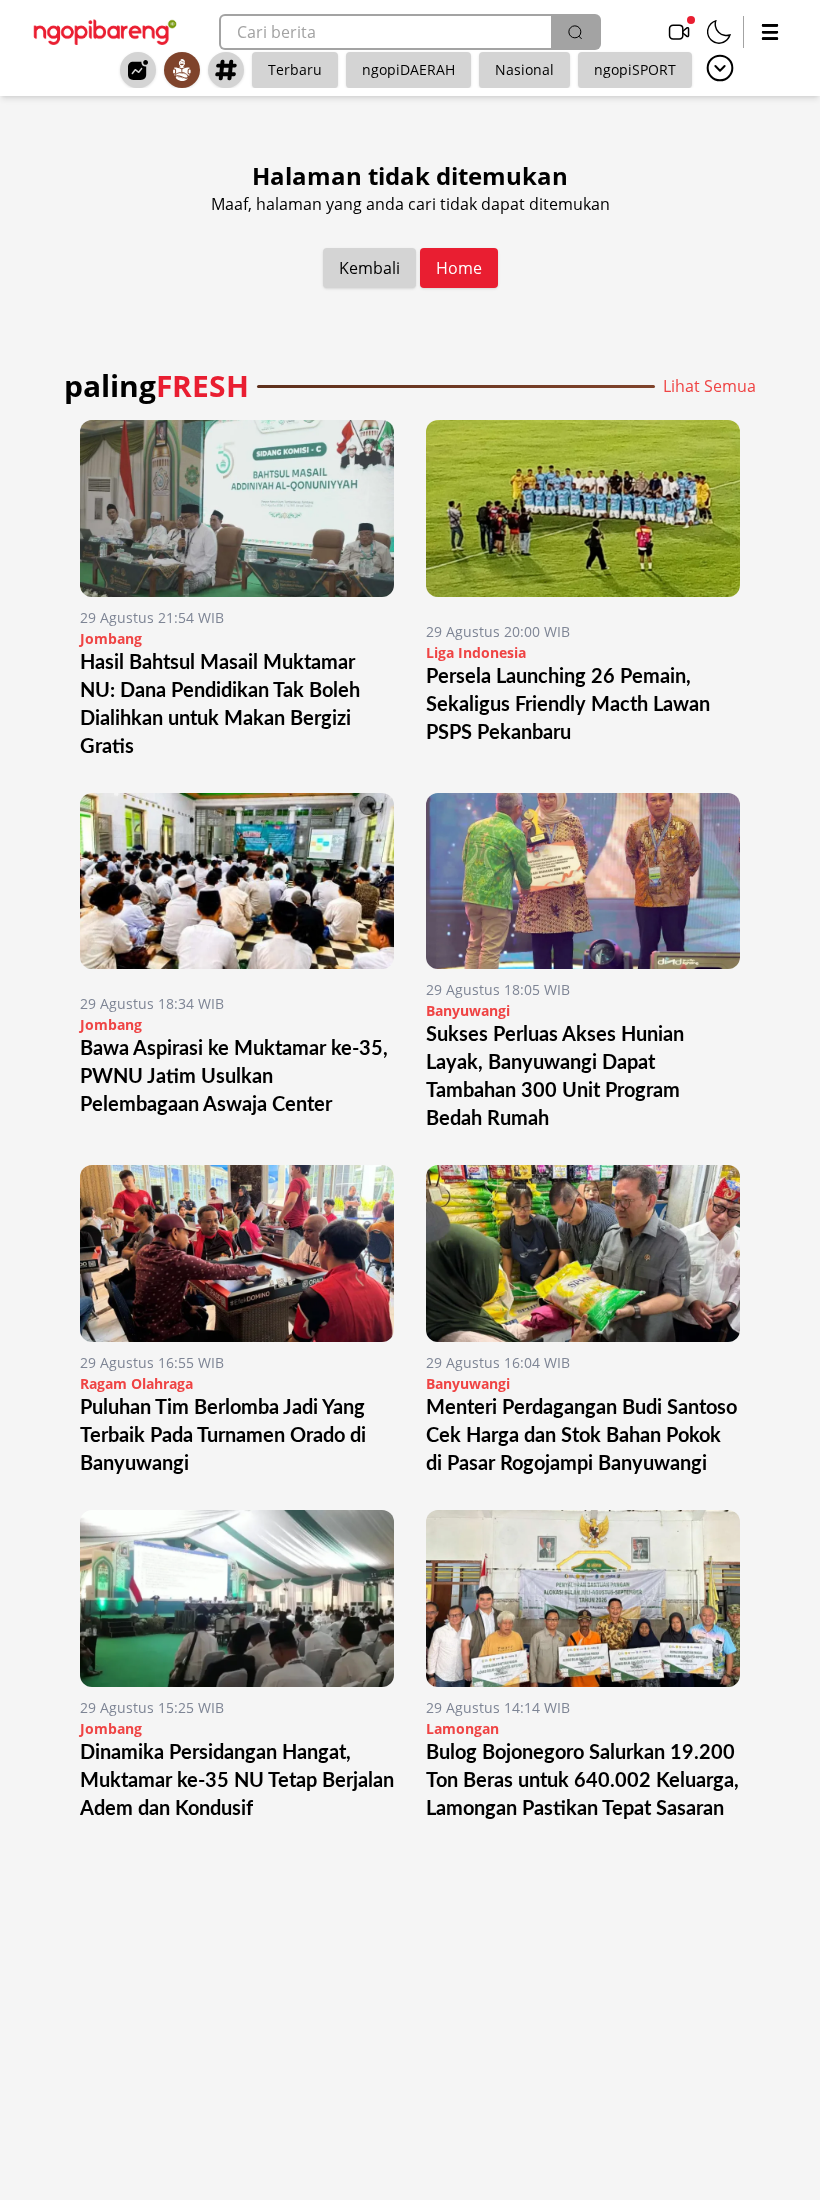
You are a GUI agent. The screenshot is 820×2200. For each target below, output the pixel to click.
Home (459, 268)
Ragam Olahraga (136, 1383)
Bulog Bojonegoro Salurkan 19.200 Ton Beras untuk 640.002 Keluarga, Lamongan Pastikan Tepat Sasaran (582, 1781)
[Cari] (575, 32)
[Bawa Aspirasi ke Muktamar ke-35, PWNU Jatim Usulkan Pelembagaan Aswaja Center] (237, 888)
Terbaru (295, 69)
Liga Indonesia (476, 652)
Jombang (111, 638)
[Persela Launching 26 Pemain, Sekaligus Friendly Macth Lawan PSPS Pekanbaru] (583, 515)
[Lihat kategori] (720, 68)
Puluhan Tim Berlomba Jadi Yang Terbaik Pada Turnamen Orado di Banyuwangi (223, 1436)
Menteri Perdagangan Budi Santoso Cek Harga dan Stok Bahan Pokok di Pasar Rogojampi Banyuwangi (581, 1436)
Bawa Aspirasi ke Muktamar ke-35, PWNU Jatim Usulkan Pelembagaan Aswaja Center (234, 1077)
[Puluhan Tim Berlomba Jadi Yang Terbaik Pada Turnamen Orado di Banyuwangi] (237, 1253)
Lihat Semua (709, 386)
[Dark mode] (719, 32)
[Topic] (226, 70)
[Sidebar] (770, 32)
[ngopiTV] (679, 32)
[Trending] (138, 70)
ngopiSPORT (635, 69)
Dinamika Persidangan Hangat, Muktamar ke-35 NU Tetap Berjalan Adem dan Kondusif (237, 1781)
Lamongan (462, 1728)
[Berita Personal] (182, 70)
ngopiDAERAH (408, 69)
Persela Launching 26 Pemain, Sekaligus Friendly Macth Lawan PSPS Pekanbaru (568, 705)
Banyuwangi (468, 1010)
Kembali (369, 268)
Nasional (524, 69)
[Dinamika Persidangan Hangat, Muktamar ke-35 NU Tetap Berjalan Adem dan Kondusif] (237, 1598)
